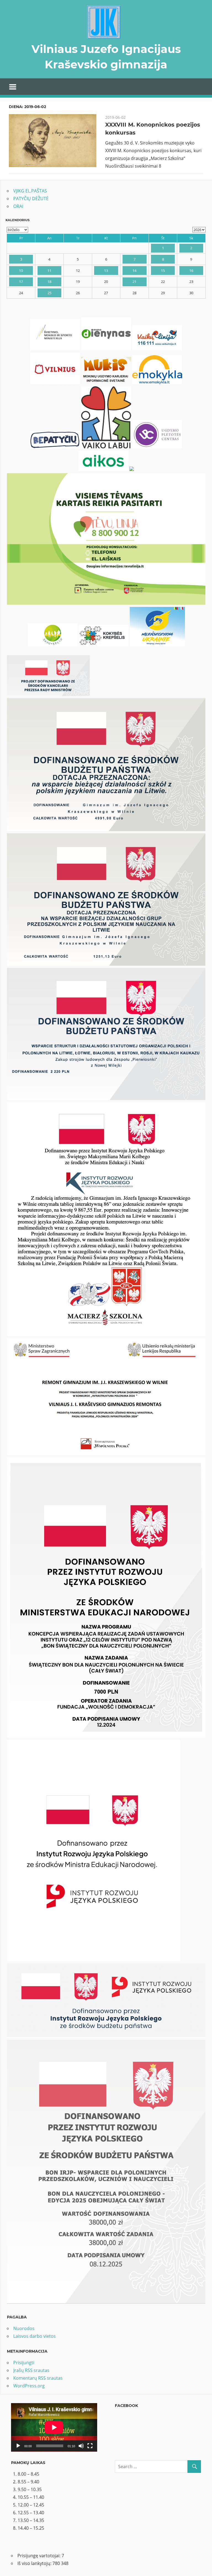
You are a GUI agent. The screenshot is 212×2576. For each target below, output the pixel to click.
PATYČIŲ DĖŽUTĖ (31, 199)
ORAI (18, 206)
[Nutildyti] (81, 2446)
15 (163, 271)
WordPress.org (29, 2386)
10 (21, 271)
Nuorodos (24, 2328)
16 (191, 271)
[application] (54, 2427)
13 (106, 271)
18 (49, 282)
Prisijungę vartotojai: (39, 2556)
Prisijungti (24, 2363)
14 (134, 271)
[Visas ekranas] (90, 2446)
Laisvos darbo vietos (35, 2336)
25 (49, 293)
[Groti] (18, 2446)
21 (134, 282)
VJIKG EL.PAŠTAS (30, 191)
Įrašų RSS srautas (31, 2370)
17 (21, 282)
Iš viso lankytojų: (35, 2563)
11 (49, 271)
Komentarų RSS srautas (38, 2378)
